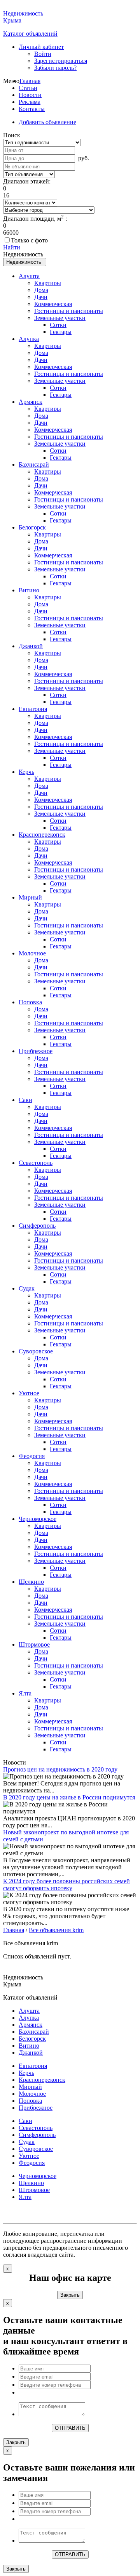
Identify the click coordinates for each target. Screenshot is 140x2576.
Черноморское (38, 1519)
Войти (43, 54)
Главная (30, 81)
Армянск (31, 402)
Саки (25, 1100)
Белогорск (32, 527)
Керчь (26, 772)
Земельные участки (60, 318)
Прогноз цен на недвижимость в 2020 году (60, 1769)
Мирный (30, 897)
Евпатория (33, 709)
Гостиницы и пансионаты (69, 311)
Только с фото (29, 240)
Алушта (29, 276)
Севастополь (36, 1163)
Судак (27, 1288)
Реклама (30, 102)
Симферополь (37, 1226)
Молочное (32, 953)
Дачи (41, 297)
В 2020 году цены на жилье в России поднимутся (69, 1797)
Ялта (25, 1693)
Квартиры (48, 283)
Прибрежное (36, 1051)
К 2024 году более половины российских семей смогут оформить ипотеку (66, 1885)
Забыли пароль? (55, 68)
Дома (41, 290)
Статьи (28, 88)
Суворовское (36, 1351)
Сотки (58, 325)
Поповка (30, 1002)
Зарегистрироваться (61, 61)
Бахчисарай (34, 465)
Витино (29, 590)
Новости (30, 95)
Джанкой (31, 646)
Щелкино (31, 1582)
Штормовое (34, 1644)
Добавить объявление (47, 122)
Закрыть (70, 2295)
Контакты (32, 109)
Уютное (29, 1393)
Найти (12, 247)
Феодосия (32, 1456)
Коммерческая (53, 304)
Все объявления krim (56, 1930)
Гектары (61, 332)
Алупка (29, 339)
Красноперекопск (42, 835)
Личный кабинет (41, 47)
